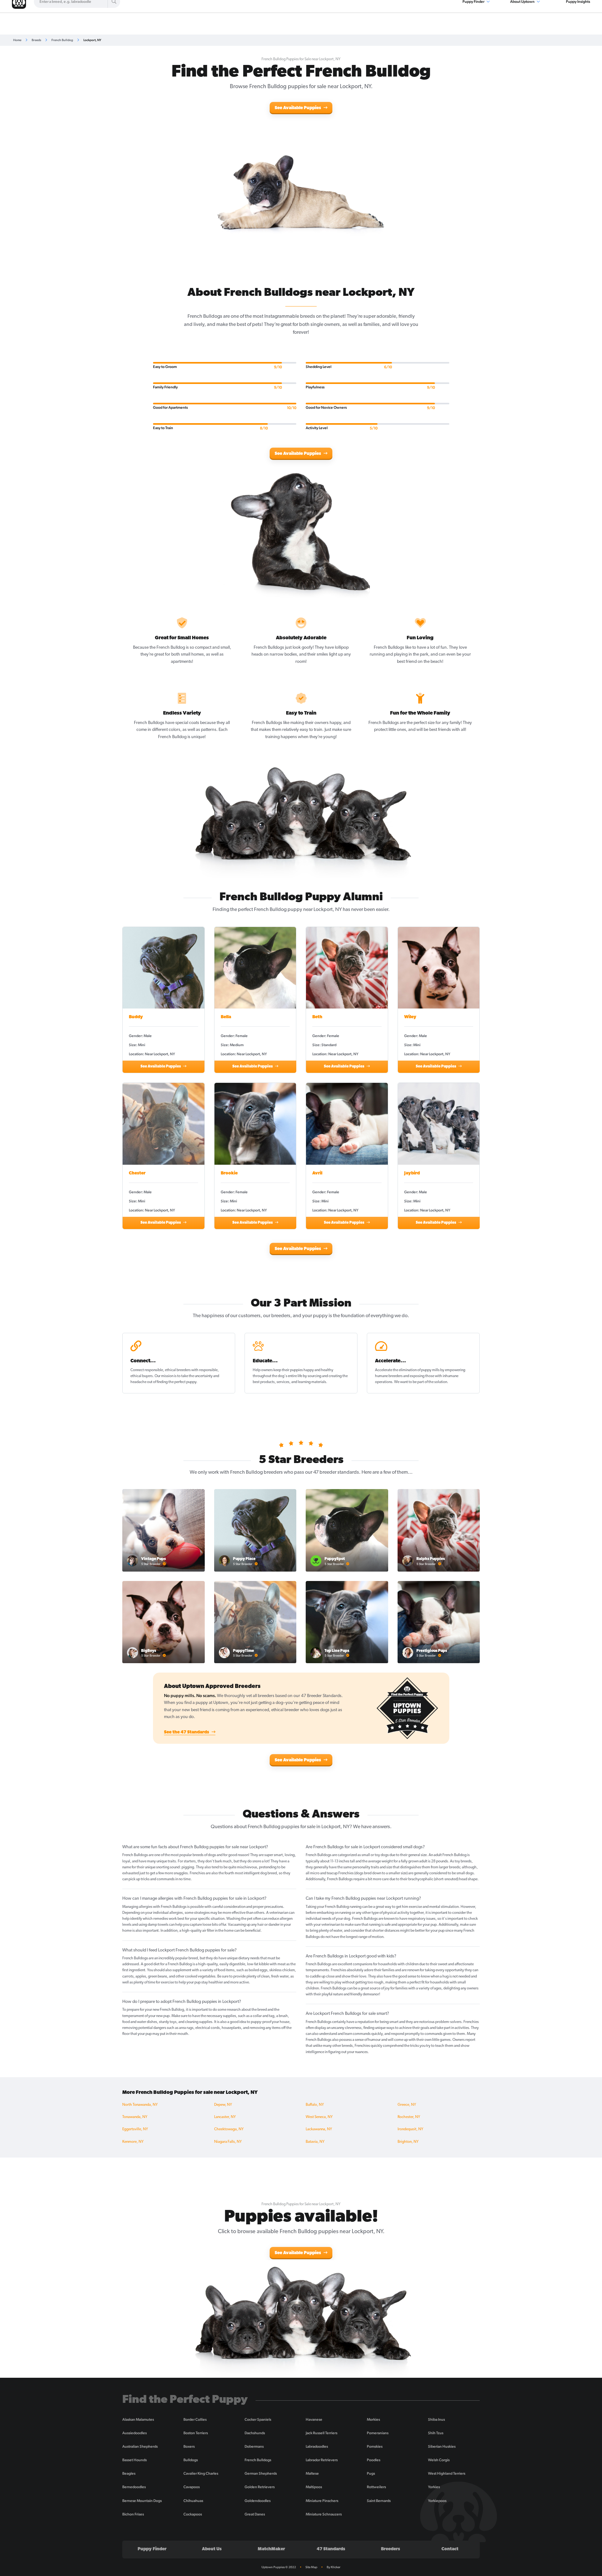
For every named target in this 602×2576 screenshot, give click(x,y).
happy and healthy (318, 1370)
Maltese (312, 2473)
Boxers (189, 2446)
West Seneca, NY (319, 2117)
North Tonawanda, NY (140, 2105)
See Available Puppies (298, 108)
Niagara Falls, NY (228, 2142)
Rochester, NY (409, 2117)
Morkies (373, 2419)
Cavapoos (192, 2487)
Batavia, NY (315, 2142)
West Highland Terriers (447, 2473)
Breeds (36, 40)
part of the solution (432, 1382)
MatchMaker (271, 2549)
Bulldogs (191, 2460)
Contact (450, 2549)
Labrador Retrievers (322, 2460)
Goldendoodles (258, 2501)
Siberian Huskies (442, 2446)
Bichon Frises (133, 2514)
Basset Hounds (135, 2460)
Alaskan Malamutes (138, 2419)
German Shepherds (261, 2473)
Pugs (371, 2473)
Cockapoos (193, 2514)
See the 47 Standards (187, 1732)
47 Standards (331, 2549)
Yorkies (434, 2487)
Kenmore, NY (133, 2142)
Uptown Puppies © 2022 (279, 2567)
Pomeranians (378, 2433)
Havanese (314, 2419)
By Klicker (334, 2567)
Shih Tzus (436, 2433)
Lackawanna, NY (319, 2129)
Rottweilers (376, 2487)
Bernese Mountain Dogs (142, 2501)
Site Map (311, 2567)
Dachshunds (255, 2433)
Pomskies (375, 2446)
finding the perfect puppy (177, 1382)
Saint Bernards (379, 2501)
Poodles (374, 2460)
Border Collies (195, 2419)
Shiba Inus (436, 2419)
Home (17, 40)
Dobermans (254, 2446)
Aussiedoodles (135, 2433)
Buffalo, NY (315, 2105)
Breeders (391, 2549)
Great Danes (255, 2514)
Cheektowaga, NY (229, 2129)
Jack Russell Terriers (322, 2433)
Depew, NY (223, 2105)
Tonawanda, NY (135, 2117)
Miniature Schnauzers (324, 2514)
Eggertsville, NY (135, 2129)
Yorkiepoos (437, 2501)
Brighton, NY (408, 2142)
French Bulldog (62, 40)
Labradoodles (317, 2446)
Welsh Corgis (439, 2460)
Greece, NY (407, 2105)
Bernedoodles (134, 2487)
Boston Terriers (196, 2433)
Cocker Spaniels (258, 2419)
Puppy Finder (152, 2549)
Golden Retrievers (260, 2487)
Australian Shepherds (140, 2446)
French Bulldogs (258, 2460)
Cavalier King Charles (201, 2473)
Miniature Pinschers (322, 2501)
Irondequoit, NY (410, 2129)
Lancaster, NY (225, 2117)
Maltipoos (314, 2487)
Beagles (129, 2473)
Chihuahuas (193, 2501)
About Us (212, 2549)
